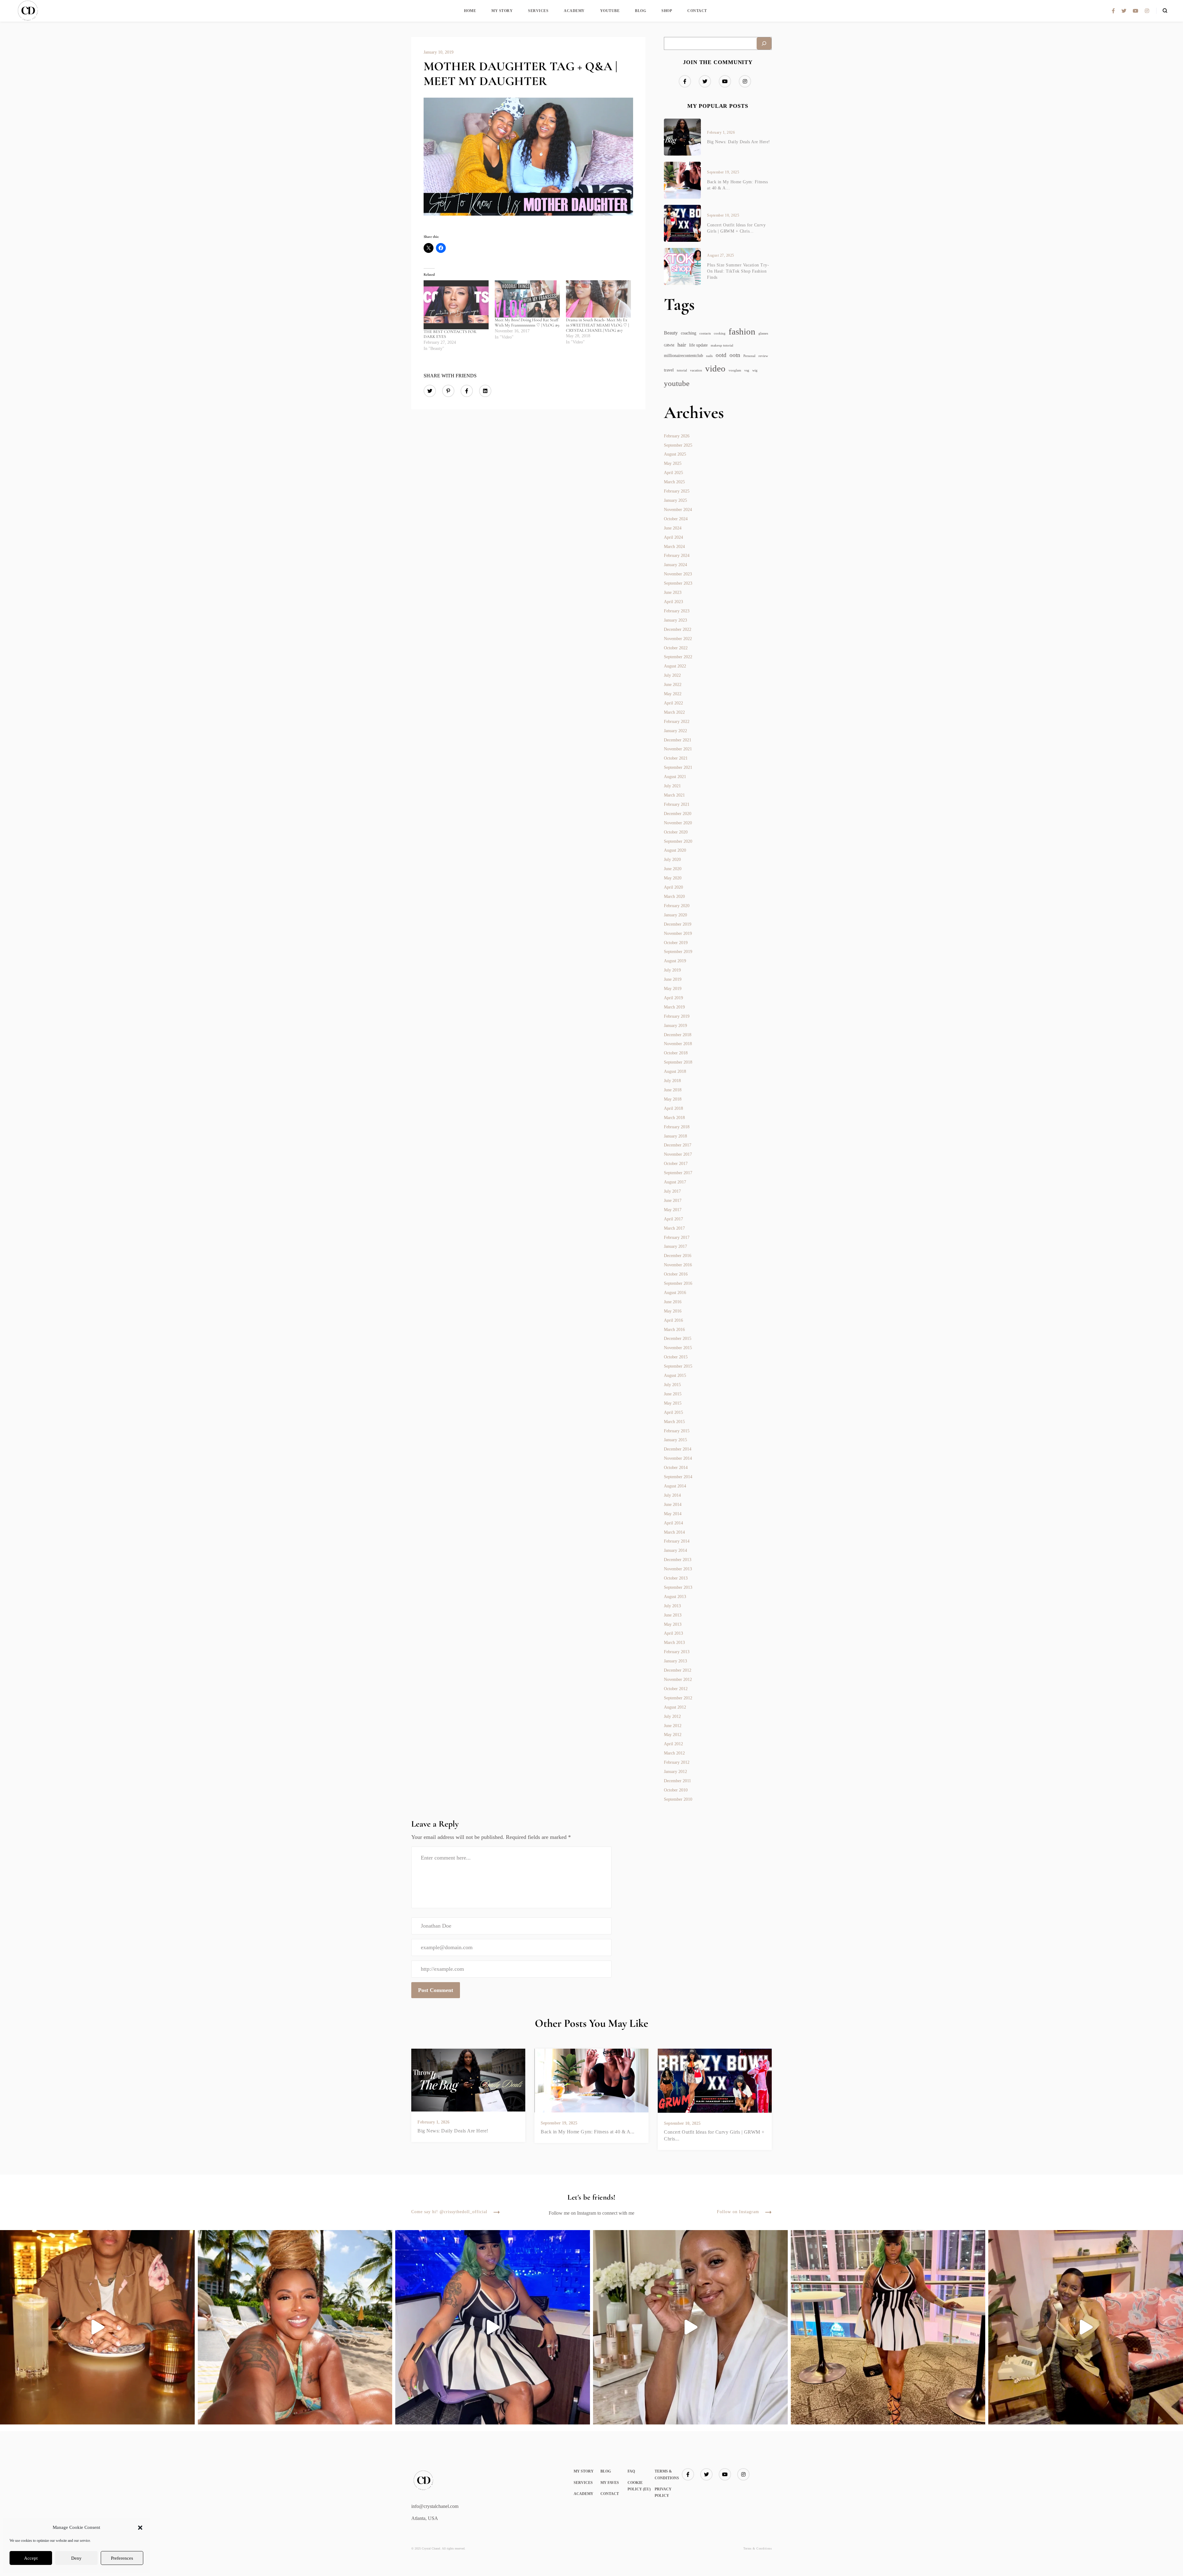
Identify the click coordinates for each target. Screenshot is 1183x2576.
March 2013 (674, 1643)
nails (709, 356)
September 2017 (678, 1173)
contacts (705, 333)
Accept (31, 2558)
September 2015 (678, 1366)
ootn (735, 355)
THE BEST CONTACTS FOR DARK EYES (450, 334)
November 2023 (678, 574)
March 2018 (674, 1118)
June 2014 (673, 1505)
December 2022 (678, 629)
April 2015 (673, 1412)
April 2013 (673, 1633)
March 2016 (674, 1330)
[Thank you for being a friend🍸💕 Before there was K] (1086, 2327)
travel (669, 370)
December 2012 (678, 1670)
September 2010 (678, 1799)
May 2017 (673, 1210)
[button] (140, 2528)
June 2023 (673, 592)
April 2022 (673, 703)
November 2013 (678, 1569)
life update (698, 345)
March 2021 (674, 795)
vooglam (735, 370)
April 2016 (673, 1320)
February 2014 (677, 1541)
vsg (747, 370)
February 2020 (677, 906)
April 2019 (673, 998)
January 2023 (675, 620)
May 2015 (673, 1403)
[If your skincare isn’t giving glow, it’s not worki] (690, 2327)
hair (682, 345)
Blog (640, 11)
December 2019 (678, 924)
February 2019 (677, 1016)
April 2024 (673, 537)
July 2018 (672, 1081)
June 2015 (673, 1394)
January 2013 (675, 1661)
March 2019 (674, 1007)
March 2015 (674, 1422)
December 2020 (678, 814)
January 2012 (675, 1772)
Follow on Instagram (738, 2212)
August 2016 (675, 1293)
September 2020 (678, 841)
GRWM (669, 345)
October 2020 (676, 832)
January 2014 (675, 1550)
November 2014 (678, 1458)
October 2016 (676, 1274)
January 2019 (675, 1026)
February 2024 (677, 556)
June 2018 (673, 1090)
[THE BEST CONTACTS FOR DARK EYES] (456, 305)
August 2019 (675, 961)
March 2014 (674, 1532)
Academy (574, 11)
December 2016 (678, 1256)
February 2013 (677, 1652)
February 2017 (677, 1237)
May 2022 (673, 694)
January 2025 (675, 500)
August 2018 (675, 1071)
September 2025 (678, 445)
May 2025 (673, 463)
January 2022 (675, 731)
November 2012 (678, 1679)
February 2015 (677, 1431)
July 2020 (672, 860)
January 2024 (675, 565)
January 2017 (675, 1246)
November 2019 (678, 933)
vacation (696, 370)
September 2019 (678, 952)
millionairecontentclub (683, 356)
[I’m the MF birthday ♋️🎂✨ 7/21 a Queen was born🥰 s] (295, 2327)
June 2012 (673, 1726)
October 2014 (676, 1468)
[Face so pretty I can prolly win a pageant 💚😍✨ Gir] (888, 2327)
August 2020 (675, 850)
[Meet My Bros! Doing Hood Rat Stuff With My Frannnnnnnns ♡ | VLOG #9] (527, 299)
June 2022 (673, 685)
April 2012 (673, 1744)
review (763, 356)
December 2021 (678, 740)
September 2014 (678, 1477)
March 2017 (674, 1228)
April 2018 (673, 1108)
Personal (749, 356)
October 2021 (676, 758)
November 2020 (678, 823)
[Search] (764, 43)
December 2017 (678, 1145)
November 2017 (678, 1154)
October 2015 (676, 1357)
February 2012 (677, 1762)
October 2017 (676, 1164)
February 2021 (677, 804)
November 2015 (678, 1348)
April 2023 (673, 602)
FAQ (631, 2471)
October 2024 (676, 519)
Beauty (671, 333)
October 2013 (676, 1578)
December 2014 (678, 1449)
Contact (697, 11)
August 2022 (675, 666)
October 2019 (676, 943)
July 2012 (672, 1716)
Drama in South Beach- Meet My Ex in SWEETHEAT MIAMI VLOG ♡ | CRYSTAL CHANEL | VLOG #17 (597, 325)
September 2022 (678, 657)
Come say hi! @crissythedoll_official (449, 2212)
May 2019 (673, 989)
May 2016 (673, 1311)
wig (755, 370)
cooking (720, 333)
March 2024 (674, 547)
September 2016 (678, 1283)
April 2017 (673, 1219)
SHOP (667, 11)
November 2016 (678, 1265)
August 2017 (675, 1182)
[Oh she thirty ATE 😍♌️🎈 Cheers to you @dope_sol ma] (97, 2327)
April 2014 (673, 1523)
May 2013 (673, 1624)
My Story (502, 11)
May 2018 (673, 1099)
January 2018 (675, 1136)
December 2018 (678, 1035)
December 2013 (678, 1560)
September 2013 (678, 1587)
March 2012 (674, 1753)
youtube (677, 383)
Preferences (122, 2558)
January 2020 (675, 915)
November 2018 (678, 1044)
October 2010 (676, 1790)
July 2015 (672, 1385)
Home (470, 11)
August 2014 (675, 1486)
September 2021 (678, 767)
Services (538, 11)
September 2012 (678, 1698)
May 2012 (673, 1735)
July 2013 (672, 1606)
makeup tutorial (722, 345)
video (715, 368)
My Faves (610, 2483)
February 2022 (677, 722)
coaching (689, 333)
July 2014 (672, 1495)
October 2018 (676, 1053)
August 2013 (675, 1597)
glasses (763, 333)
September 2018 (678, 1062)
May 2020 (673, 878)
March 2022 (674, 712)
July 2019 (672, 970)
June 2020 (673, 869)
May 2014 (673, 1514)
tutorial (682, 370)
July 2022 (672, 675)
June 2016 (673, 1302)
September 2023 (678, 583)
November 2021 (678, 749)
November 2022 (678, 639)
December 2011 (677, 1781)
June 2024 (673, 528)
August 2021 (675, 777)
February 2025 (677, 491)
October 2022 (676, 648)
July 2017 (672, 1191)
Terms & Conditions (758, 2548)
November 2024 (678, 510)
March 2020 (674, 897)
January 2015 (675, 1440)
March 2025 (674, 482)
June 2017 (673, 1201)
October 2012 (676, 1689)
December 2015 (678, 1339)
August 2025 (675, 454)
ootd (721, 355)
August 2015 (675, 1375)
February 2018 (677, 1127)
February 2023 (677, 611)
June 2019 (673, 979)
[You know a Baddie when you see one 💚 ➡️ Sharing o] (493, 2327)
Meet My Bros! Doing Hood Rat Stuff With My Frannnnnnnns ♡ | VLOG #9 (527, 323)
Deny (76, 2558)
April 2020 (673, 887)
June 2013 (673, 1615)
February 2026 (677, 436)
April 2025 (673, 473)
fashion (742, 332)
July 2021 (672, 786)
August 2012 (675, 1707)
